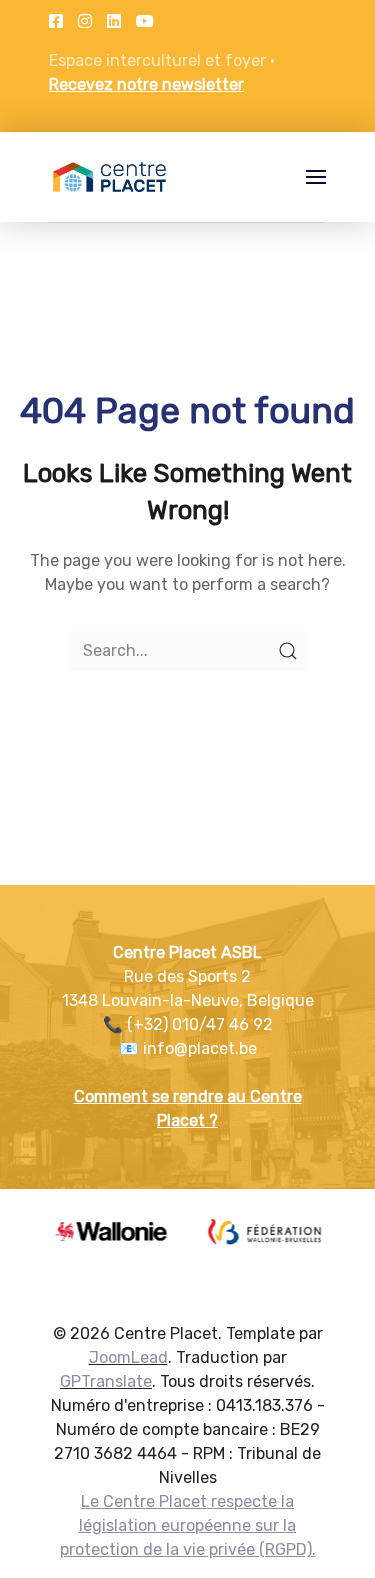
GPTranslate (106, 1381)
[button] (316, 177)
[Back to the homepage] (109, 177)
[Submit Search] (288, 651)
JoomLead (128, 1357)
